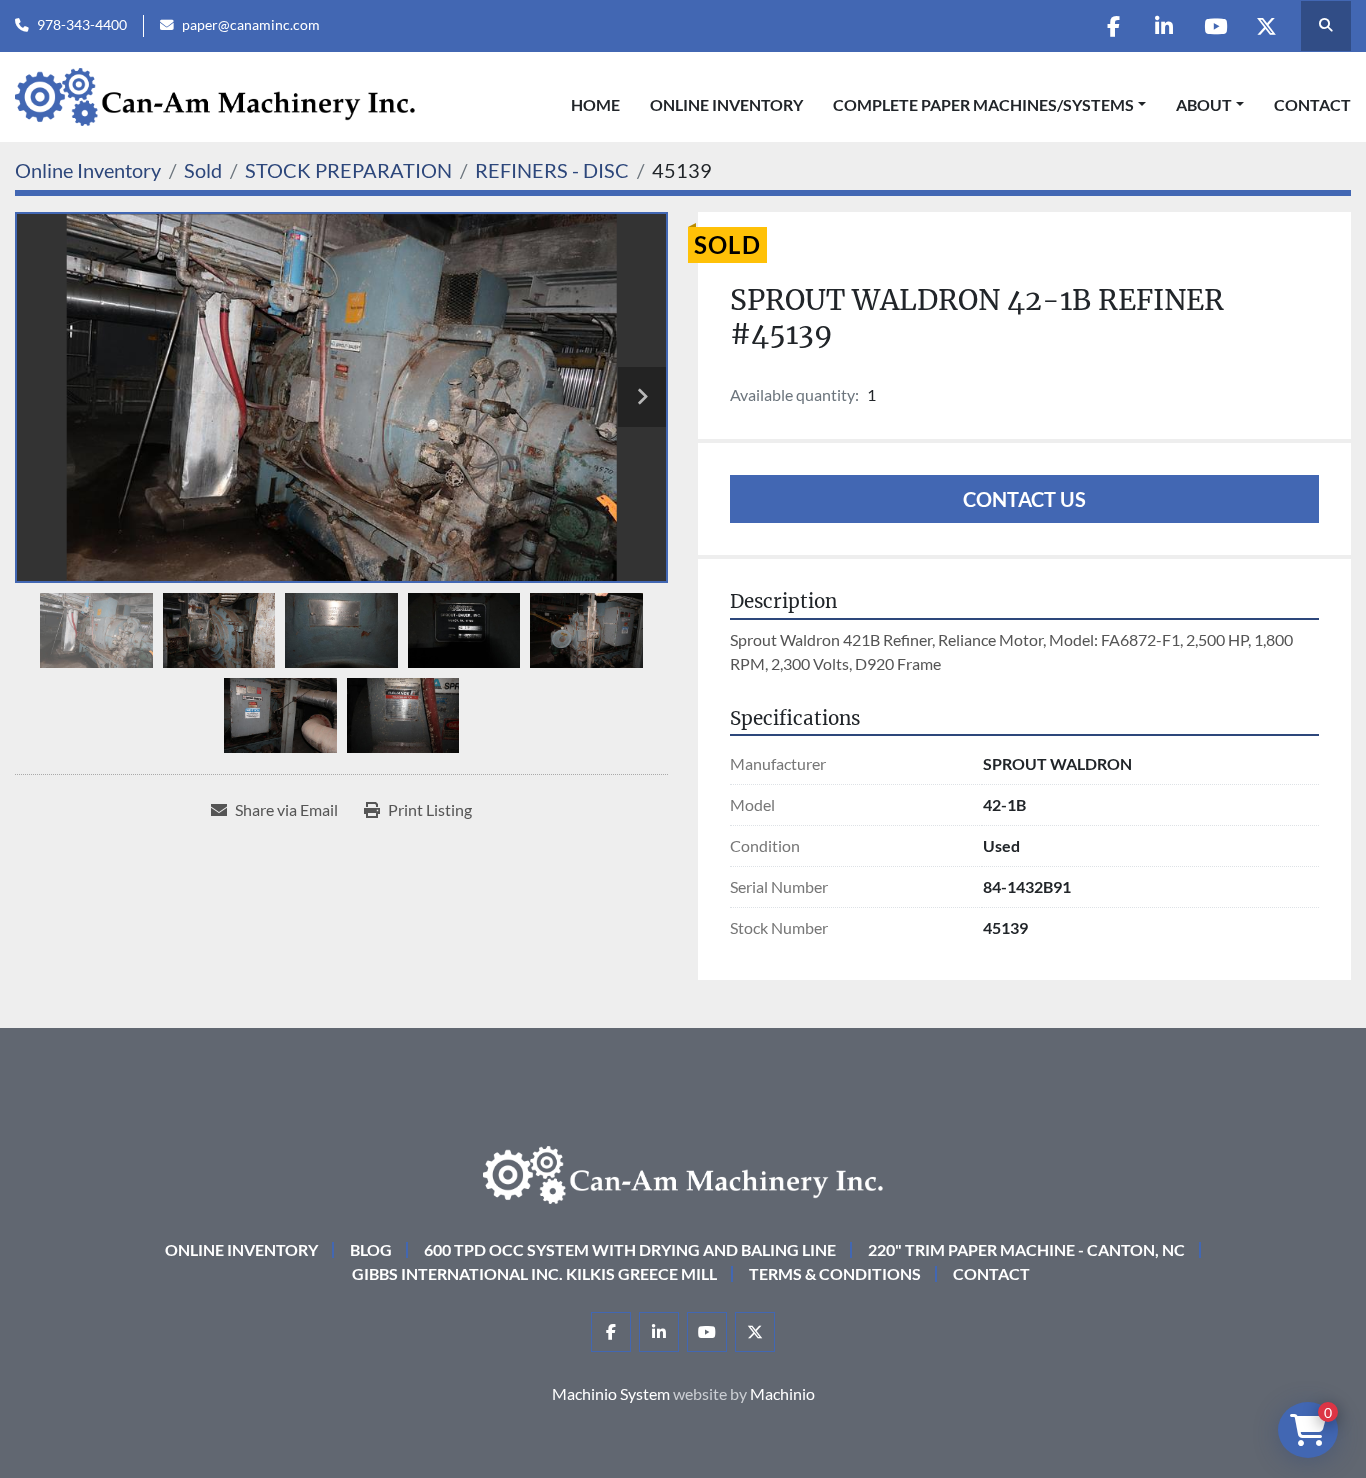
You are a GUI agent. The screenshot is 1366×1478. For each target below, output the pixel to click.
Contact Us (1024, 499)
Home (595, 104)
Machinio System (611, 1393)
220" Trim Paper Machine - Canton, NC (1026, 1249)
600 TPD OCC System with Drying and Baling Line (630, 1249)
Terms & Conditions (835, 1273)
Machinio (782, 1393)
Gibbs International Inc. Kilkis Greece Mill (534, 1273)
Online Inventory (726, 104)
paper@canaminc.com (251, 25)
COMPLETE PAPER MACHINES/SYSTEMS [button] (983, 104)
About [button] (1204, 104)
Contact (1312, 104)
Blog (371, 1249)
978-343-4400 (82, 25)
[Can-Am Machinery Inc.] (683, 1172)
